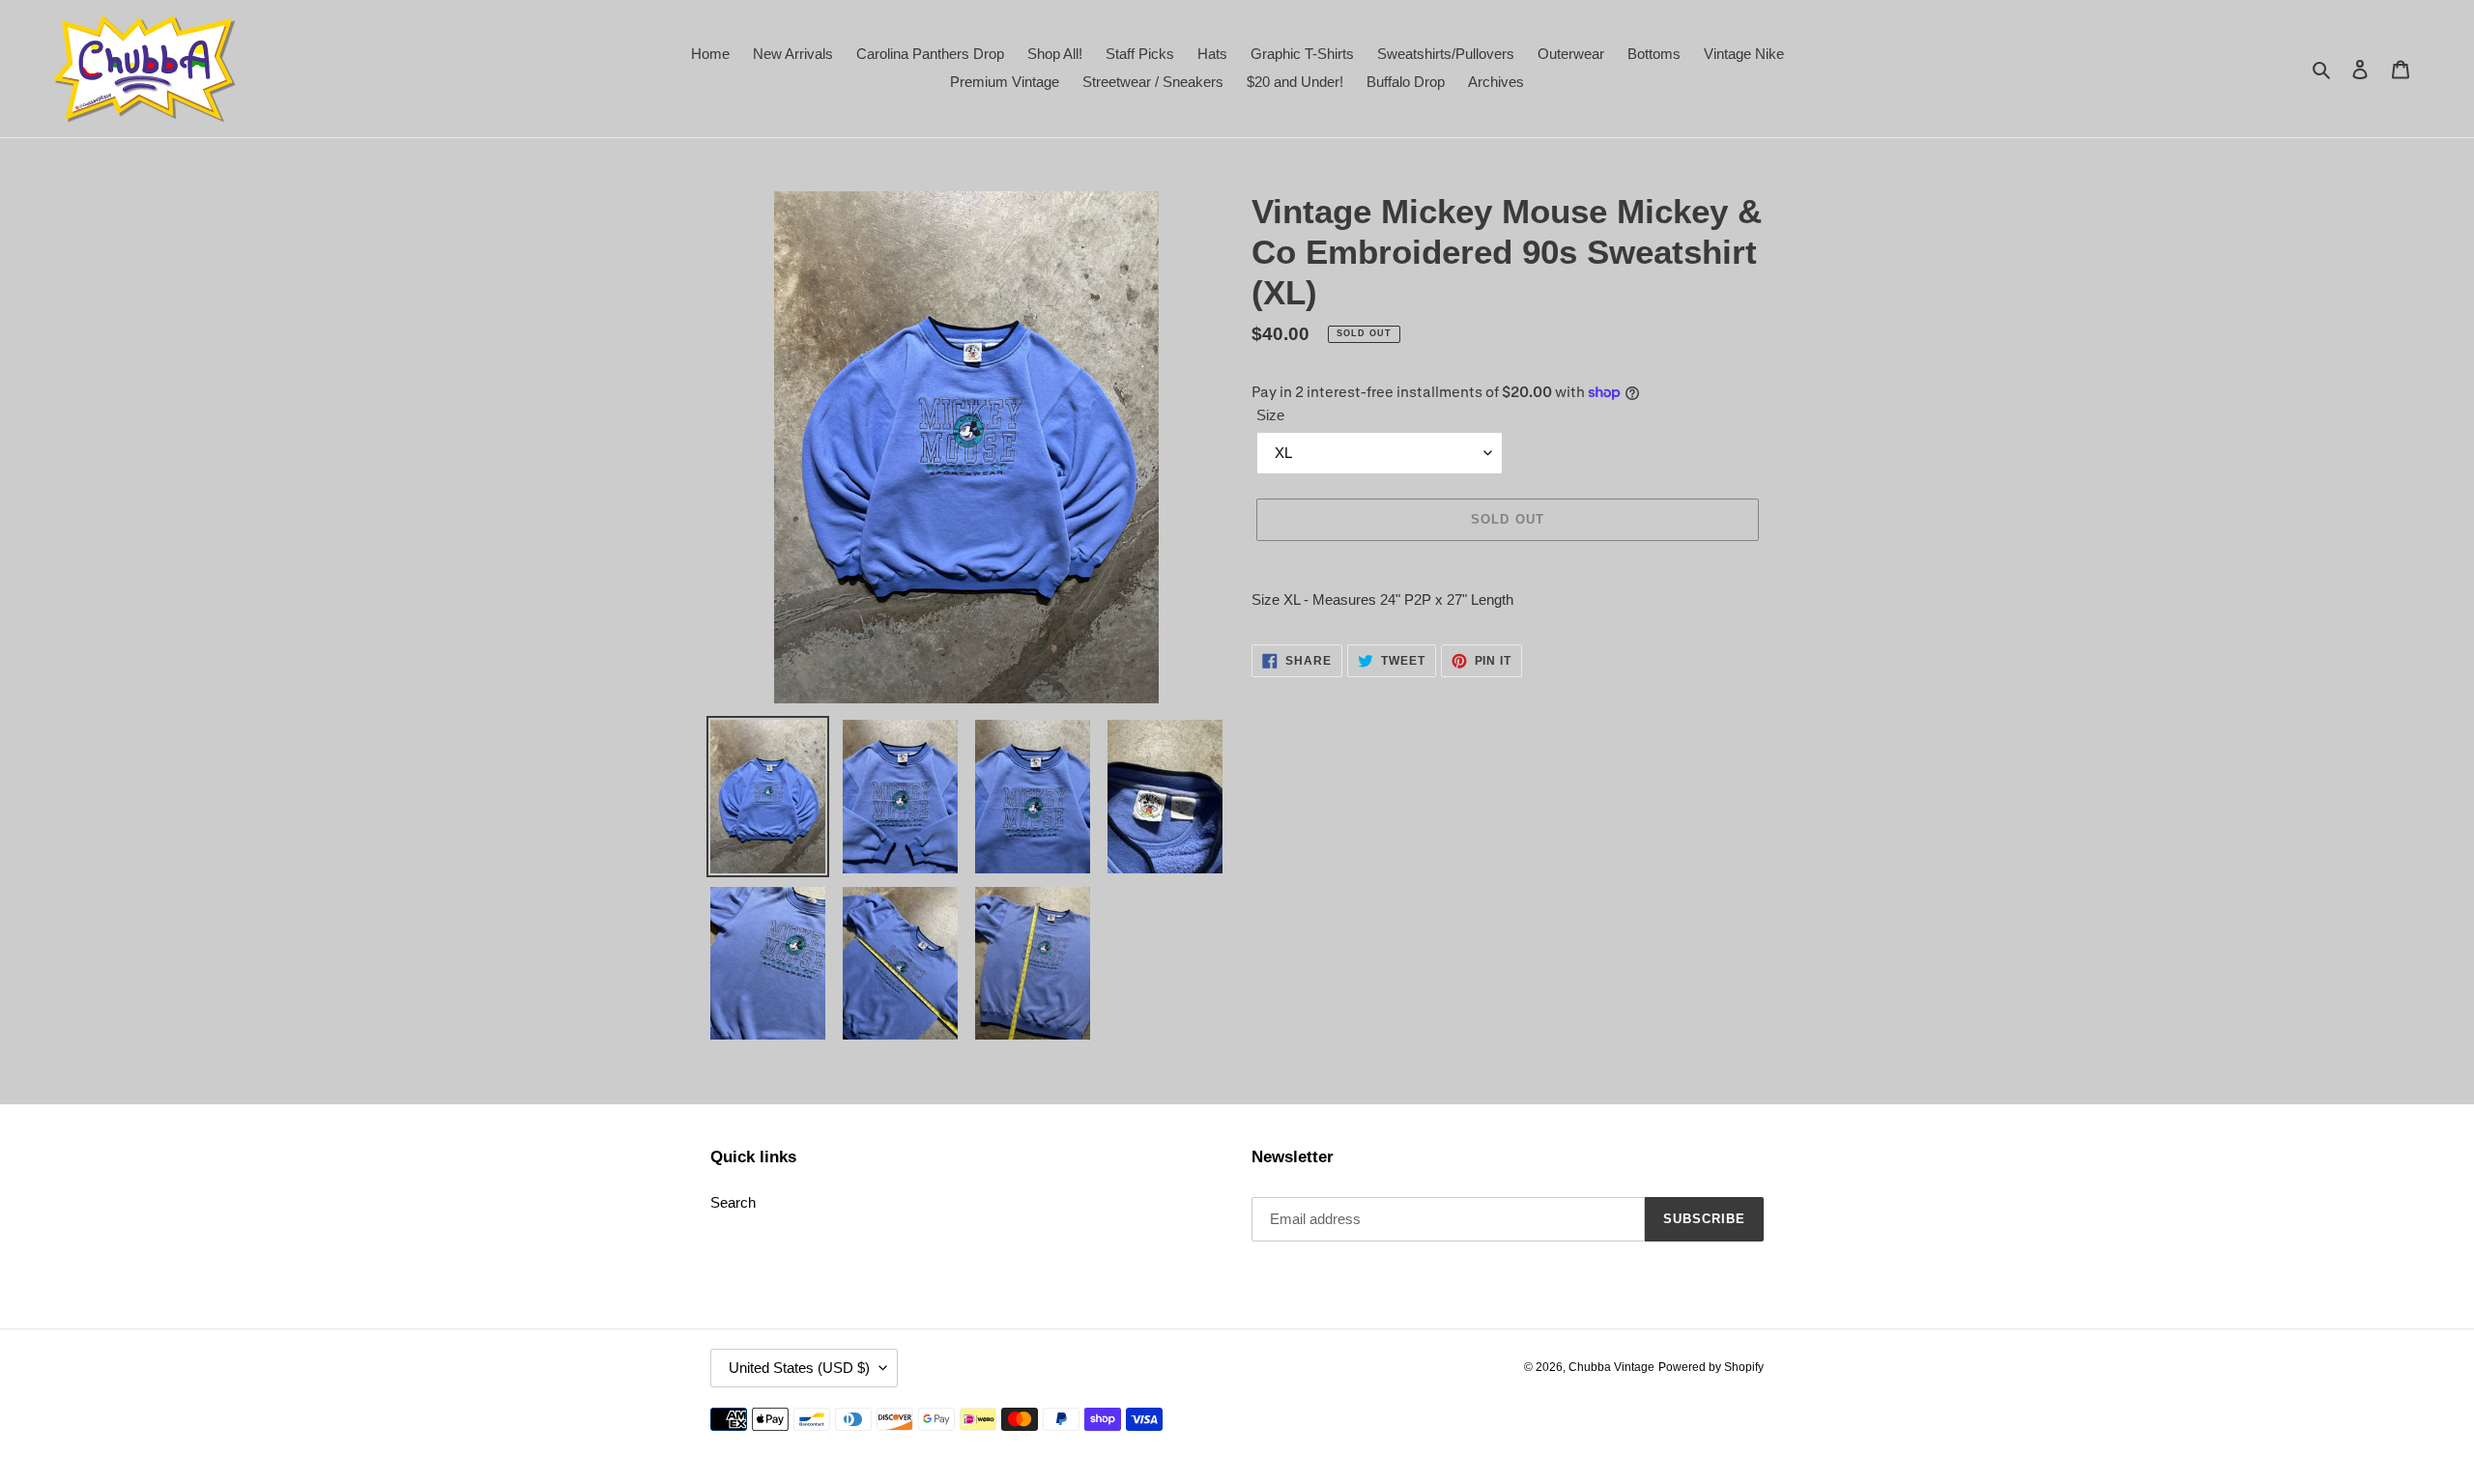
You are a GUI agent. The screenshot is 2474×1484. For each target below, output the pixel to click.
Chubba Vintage (1611, 1367)
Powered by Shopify (1711, 1367)
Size (1270, 415)
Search (733, 1202)
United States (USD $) (799, 1368)
